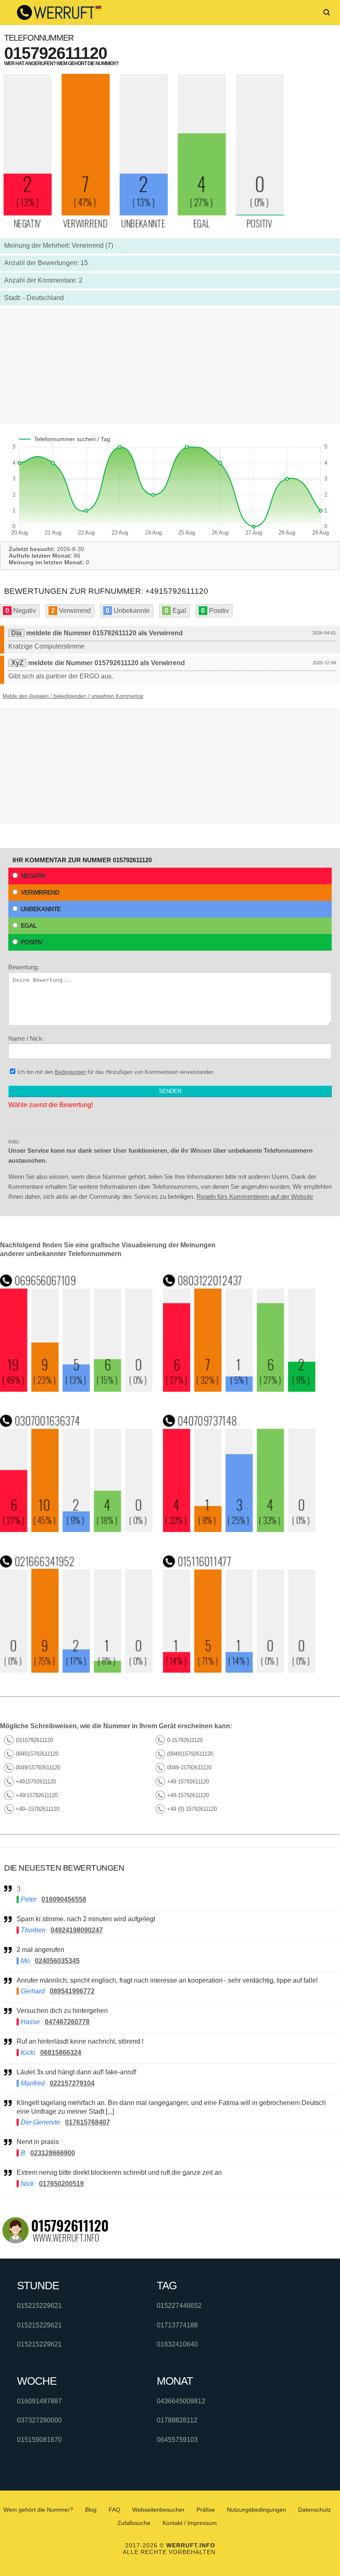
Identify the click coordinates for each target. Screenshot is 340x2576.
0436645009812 (181, 2401)
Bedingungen (70, 1072)
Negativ (33, 876)
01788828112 (177, 2420)
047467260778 (67, 2022)
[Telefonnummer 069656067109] (76, 1389)
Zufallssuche (134, 2523)
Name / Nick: (26, 1038)
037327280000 (39, 2420)
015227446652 (179, 2306)
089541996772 (72, 1991)
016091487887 (39, 2401)
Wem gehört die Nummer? (38, 2510)
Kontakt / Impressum (190, 2523)
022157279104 (72, 2083)
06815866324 (61, 2053)
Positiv (32, 942)
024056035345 (57, 1961)
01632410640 (177, 2344)
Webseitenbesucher (158, 2510)
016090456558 (64, 1899)
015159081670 (39, 2440)
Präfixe (206, 2510)
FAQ (114, 2510)
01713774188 (177, 2325)
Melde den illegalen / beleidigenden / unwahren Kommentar (73, 696)
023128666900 (53, 2153)
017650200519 (61, 2184)
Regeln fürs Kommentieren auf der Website (255, 1197)
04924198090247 (77, 1930)
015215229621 (39, 2306)
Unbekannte (41, 909)
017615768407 (87, 2122)
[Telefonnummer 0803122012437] (239, 1389)
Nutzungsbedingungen (256, 2510)
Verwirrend (40, 892)
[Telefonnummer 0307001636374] (76, 1530)
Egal (29, 926)
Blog (91, 2510)
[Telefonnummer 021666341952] (76, 1670)
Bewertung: (24, 967)
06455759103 (177, 2440)
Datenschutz (314, 2510)
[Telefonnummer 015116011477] (239, 1670)
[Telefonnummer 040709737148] (239, 1530)
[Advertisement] (170, 366)
